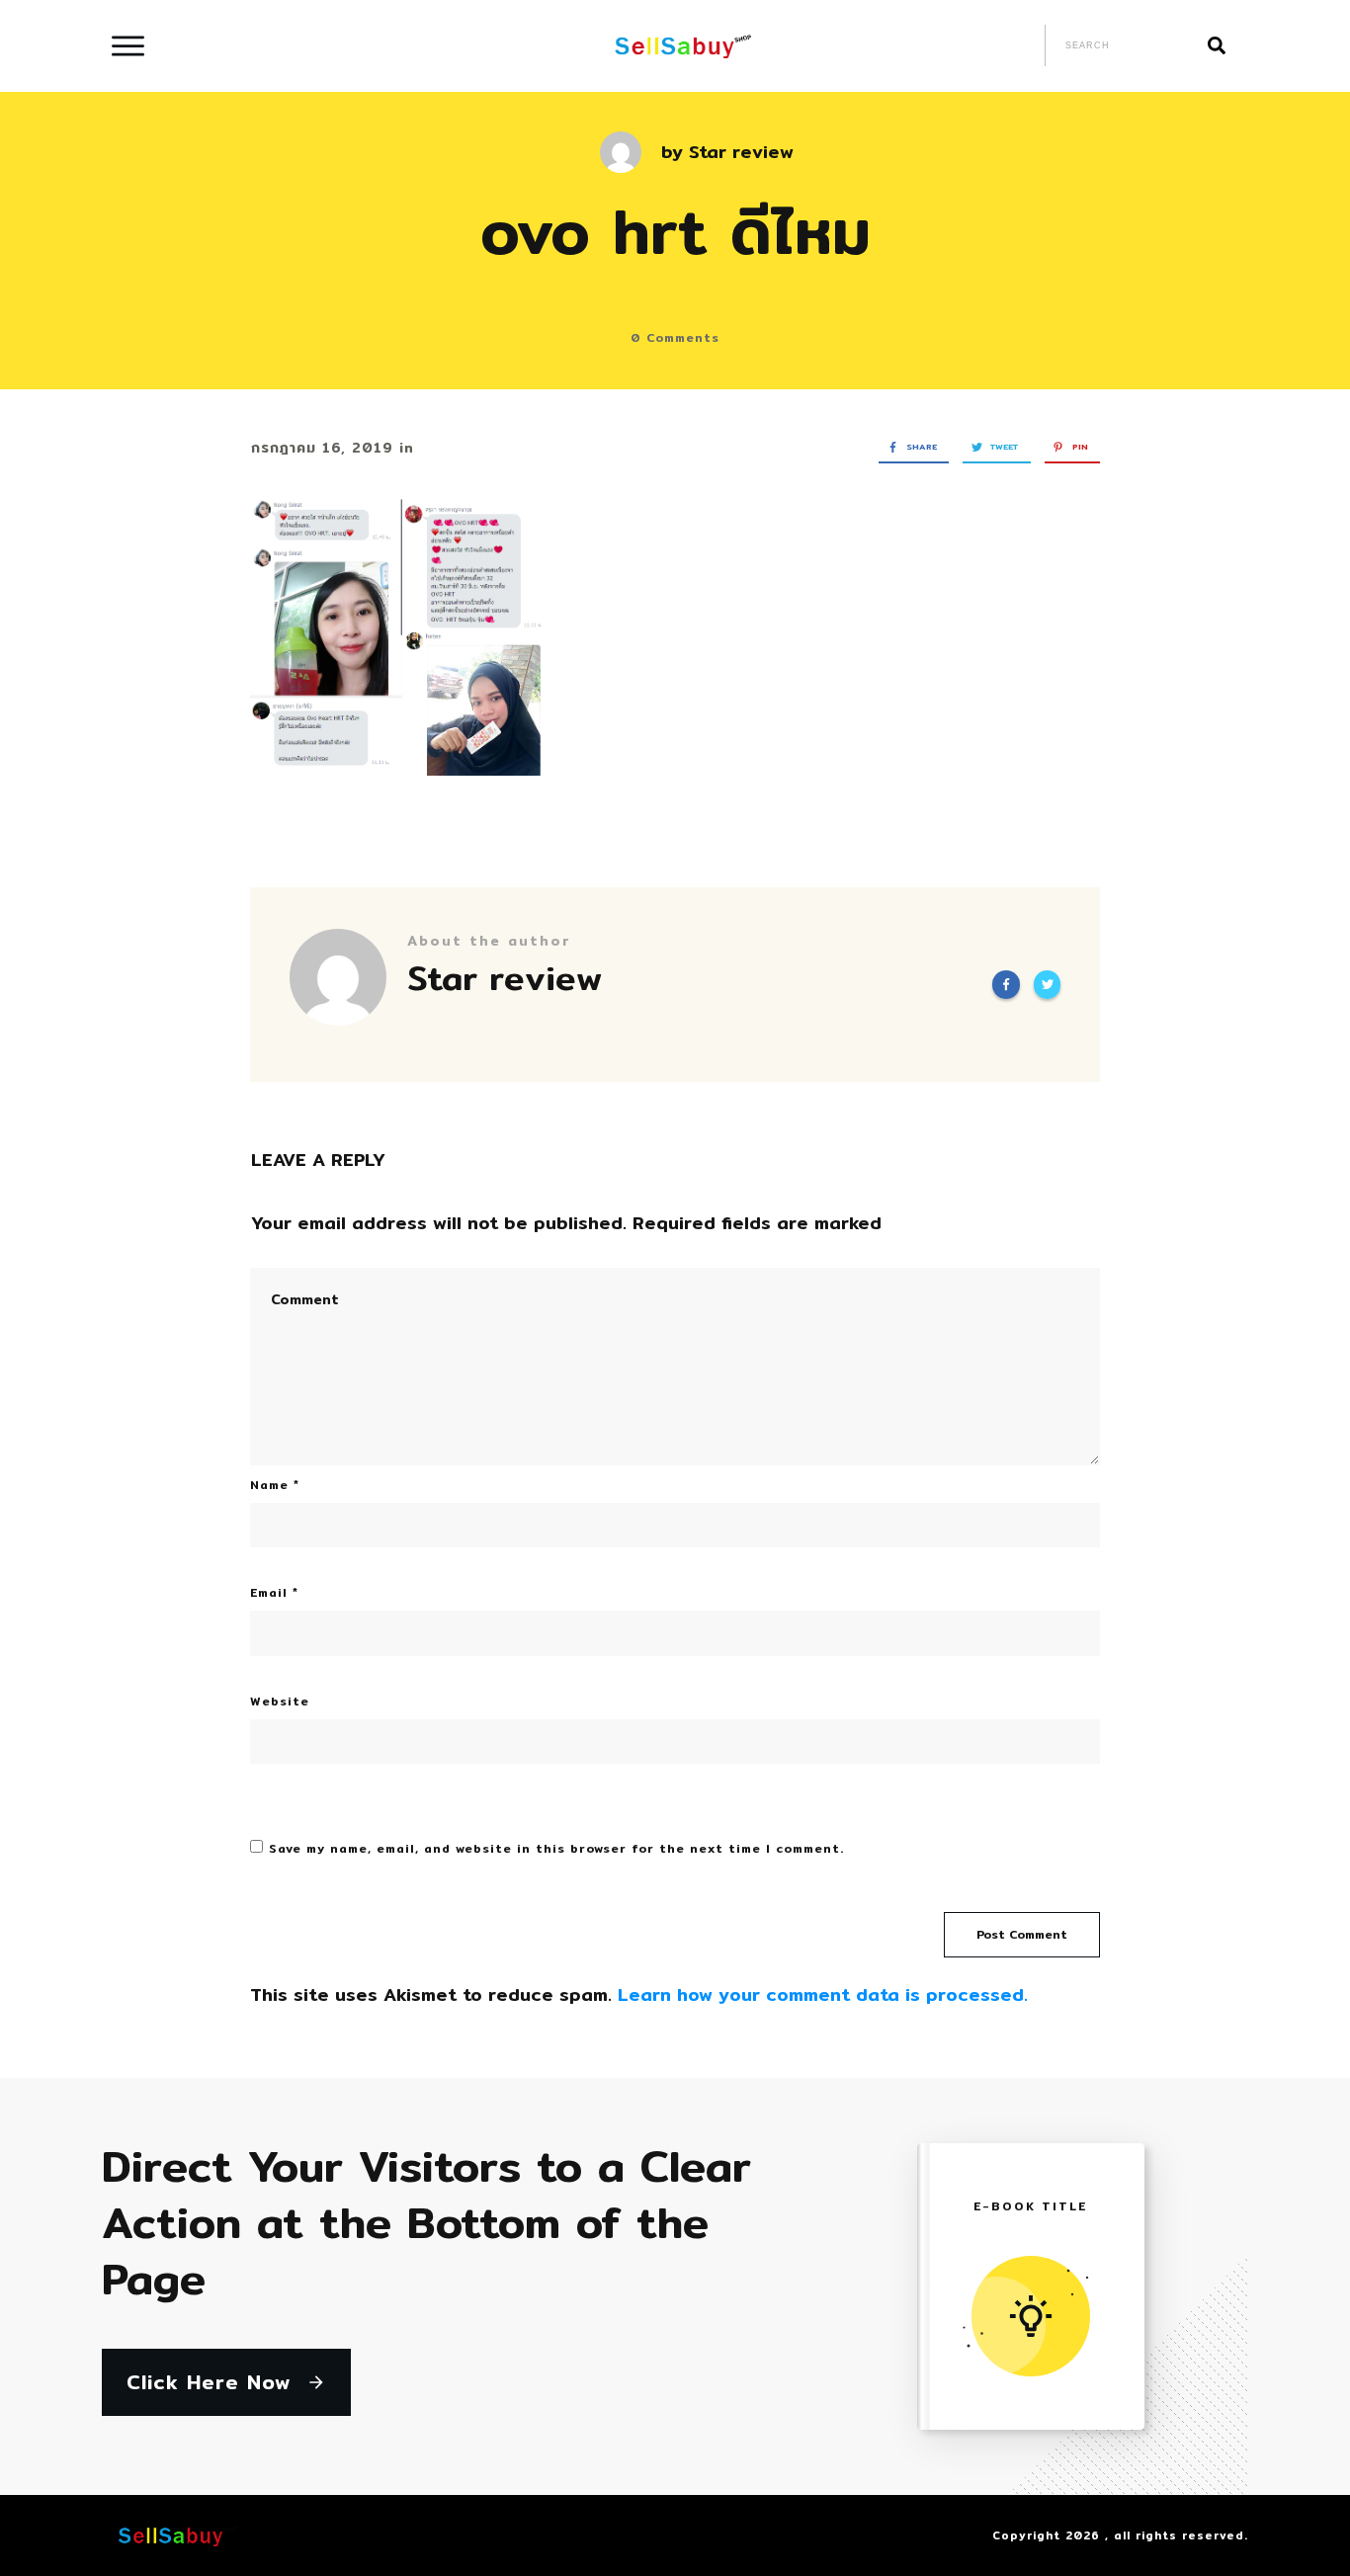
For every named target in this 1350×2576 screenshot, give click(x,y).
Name (275, 1485)
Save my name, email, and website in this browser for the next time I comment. (556, 1848)
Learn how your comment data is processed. (823, 1994)
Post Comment (1022, 1934)
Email (274, 1592)
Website (280, 1701)
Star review (741, 152)
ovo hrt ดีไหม (675, 231)
